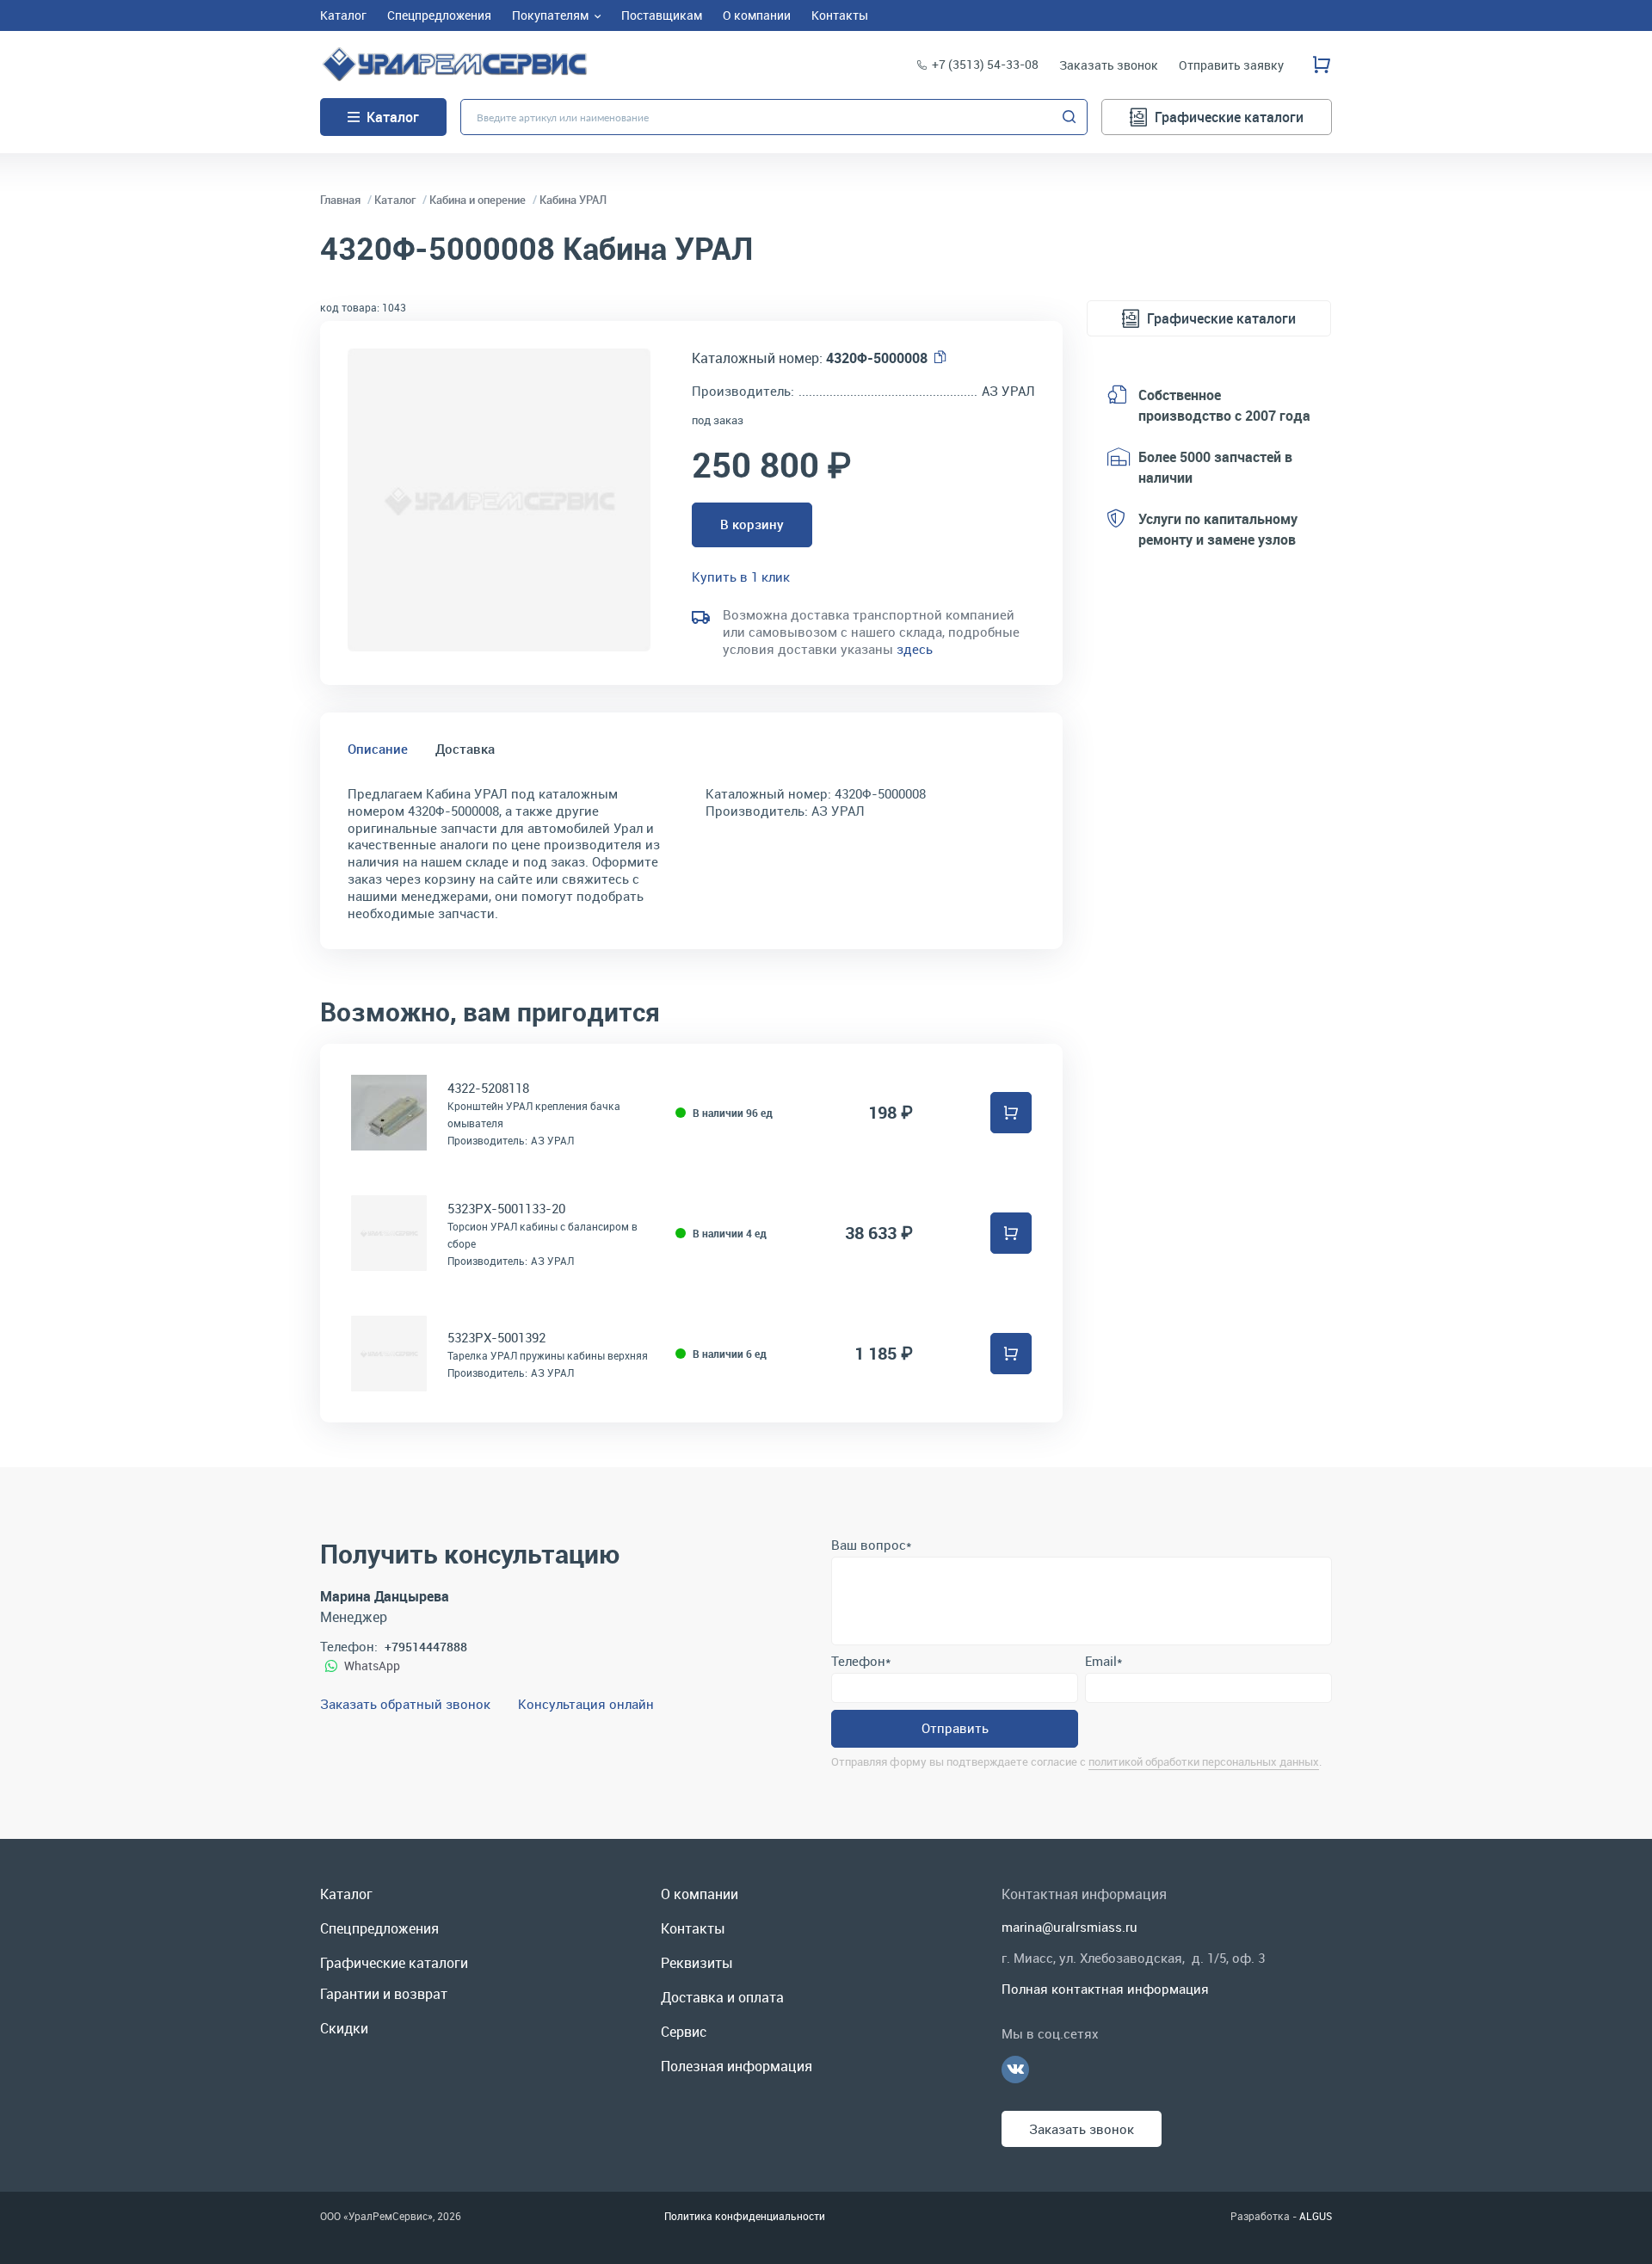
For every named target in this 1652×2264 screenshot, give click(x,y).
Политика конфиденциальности (745, 2216)
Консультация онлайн (586, 1704)
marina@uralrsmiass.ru (1069, 1927)
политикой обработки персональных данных (1204, 1761)
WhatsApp (372, 1666)
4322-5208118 (488, 1088)
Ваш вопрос (871, 1545)
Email (1103, 1661)
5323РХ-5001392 (496, 1337)
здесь (915, 649)
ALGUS (1316, 2216)
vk (1015, 2070)
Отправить (955, 1728)
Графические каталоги (1229, 117)
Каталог (393, 117)
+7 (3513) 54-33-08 (985, 64)
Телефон (861, 1661)
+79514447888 (426, 1647)
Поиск (1069, 117)
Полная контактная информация (1105, 1989)
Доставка (465, 749)
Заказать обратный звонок (405, 1704)
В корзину (752, 524)
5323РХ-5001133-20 (506, 1208)
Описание (378, 749)
